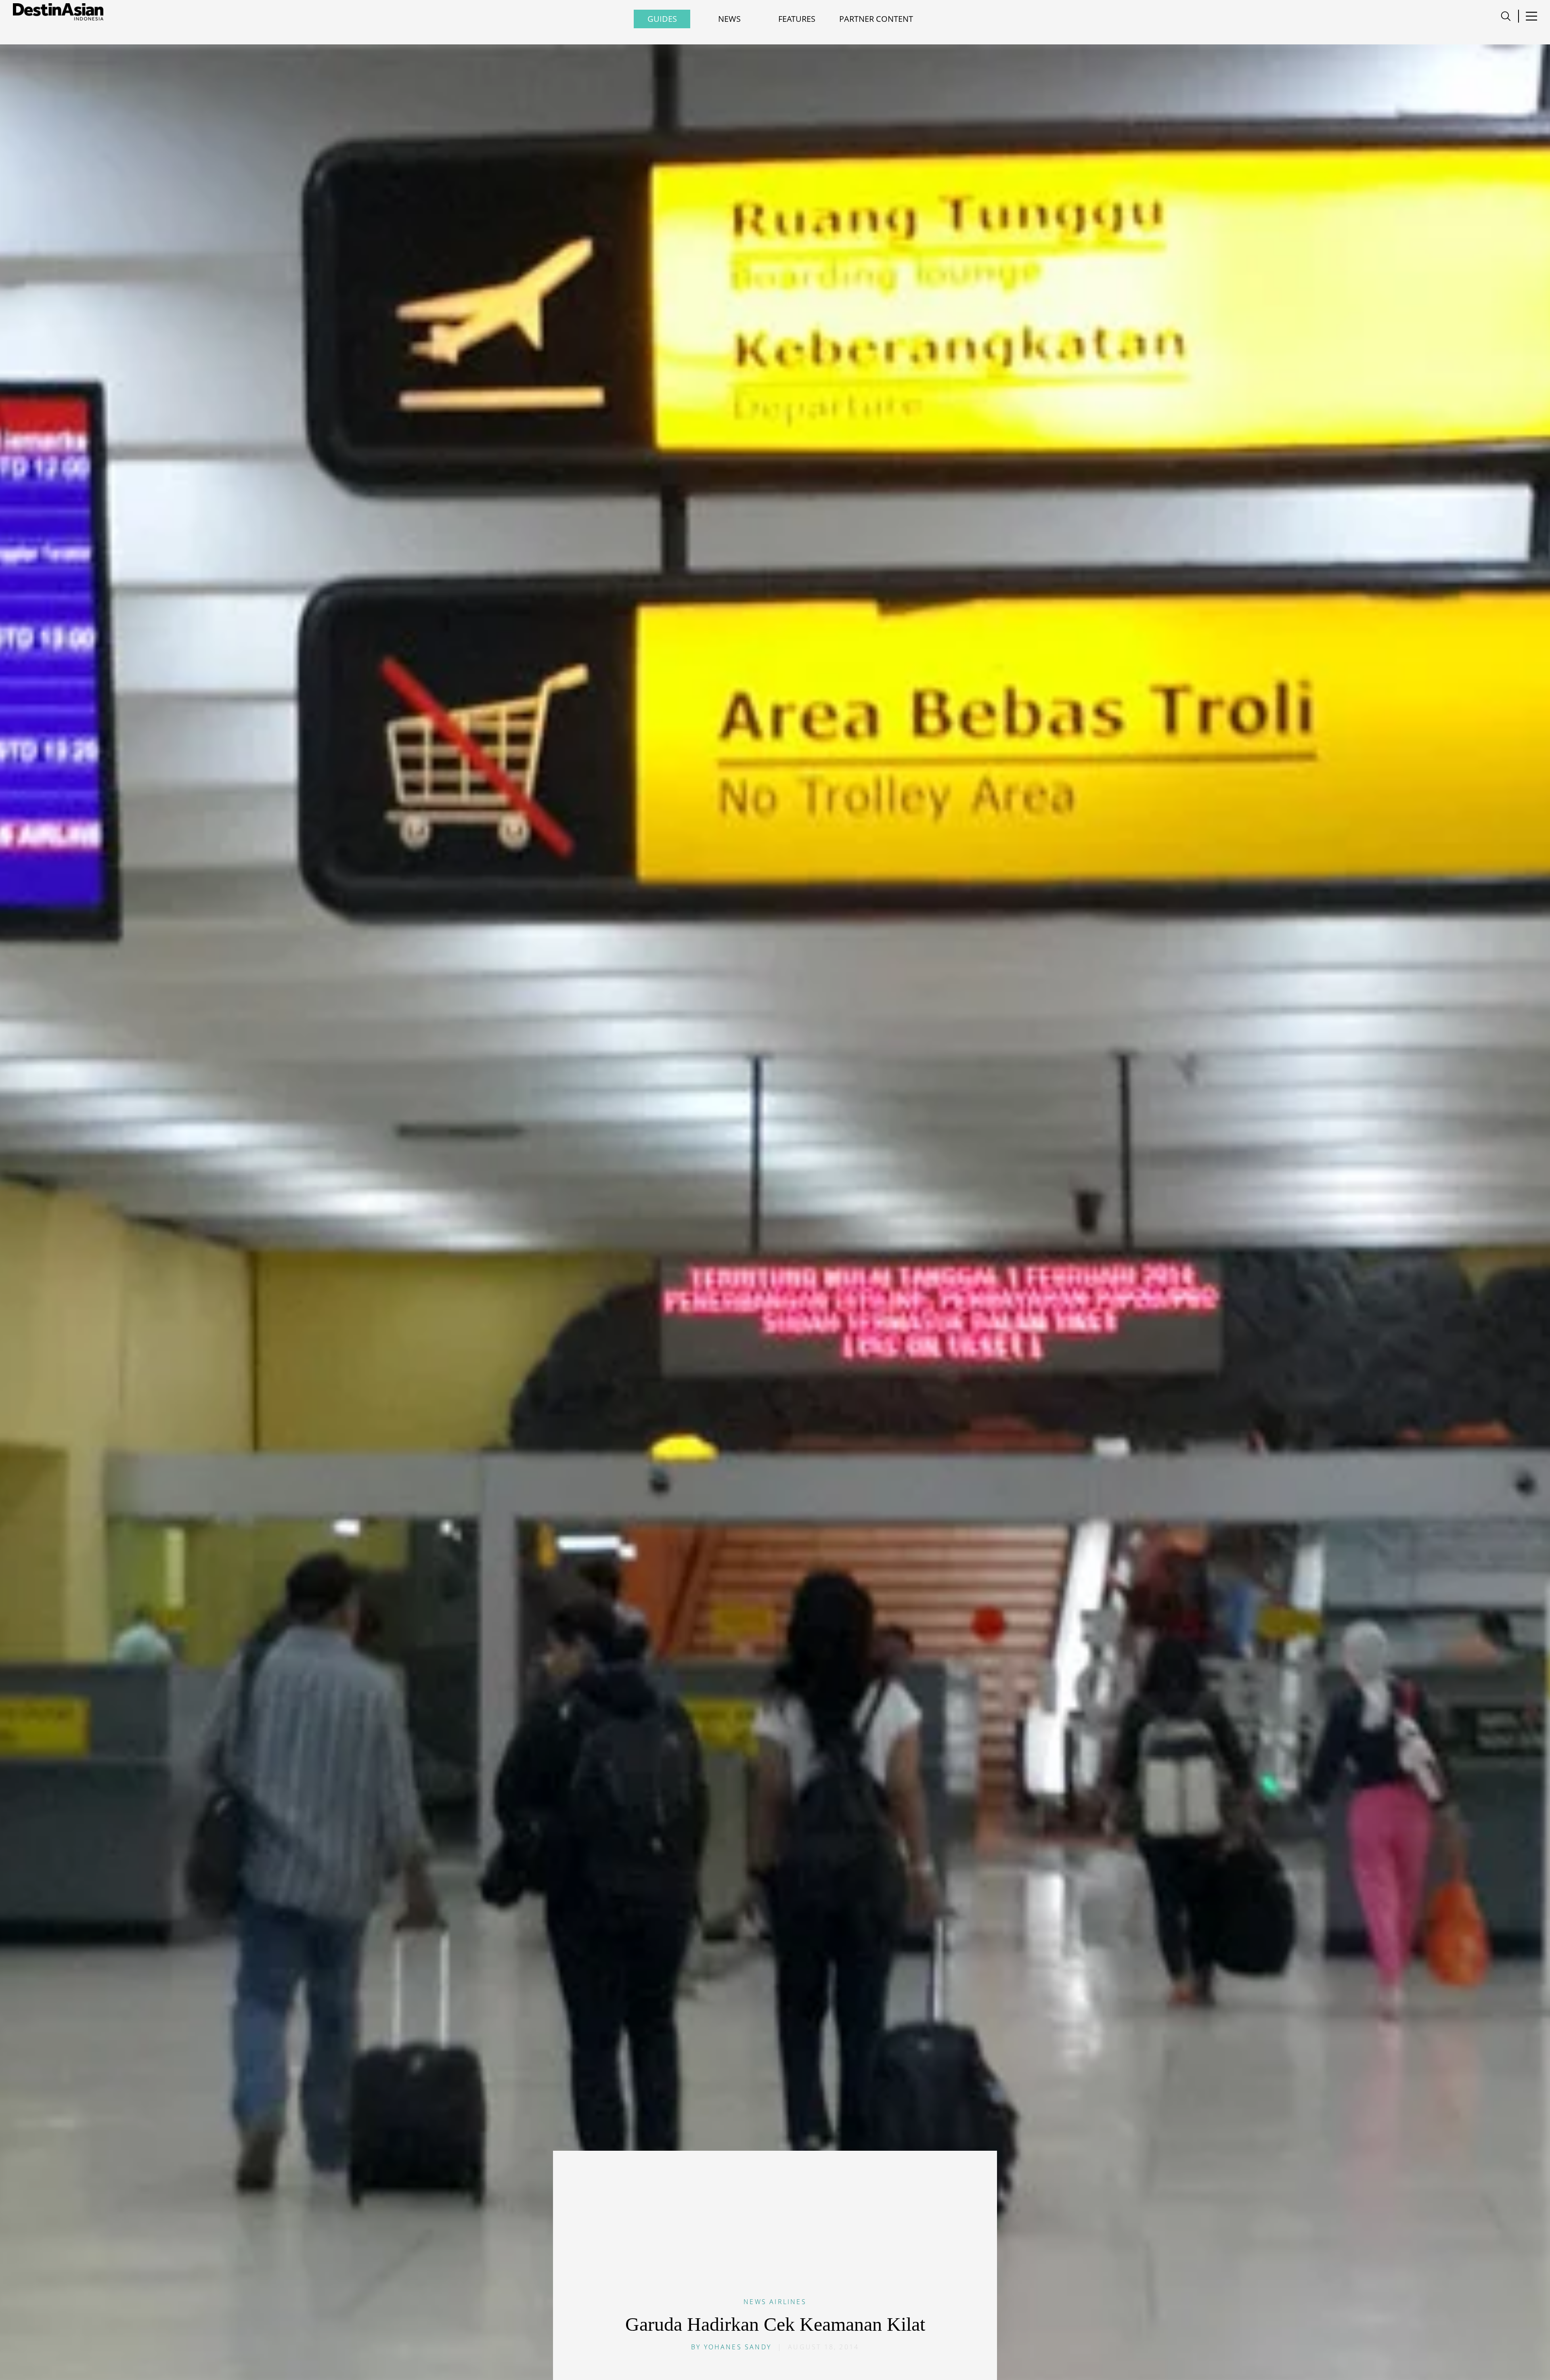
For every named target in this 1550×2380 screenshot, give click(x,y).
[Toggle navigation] (1506, 16)
